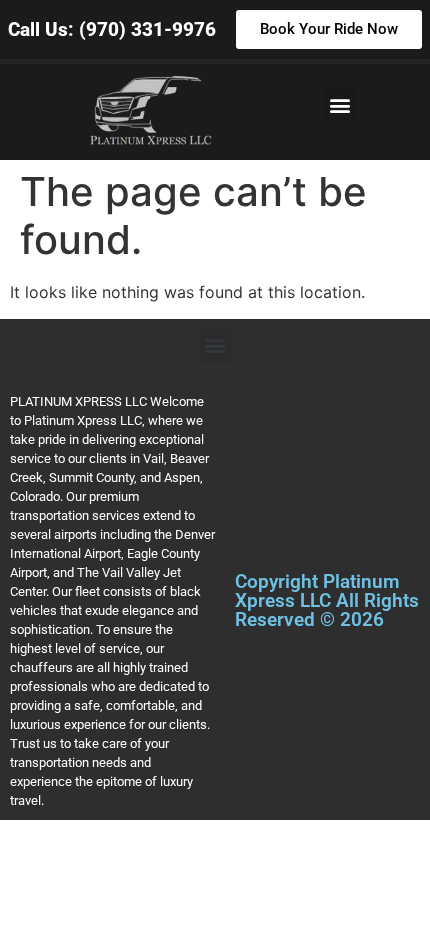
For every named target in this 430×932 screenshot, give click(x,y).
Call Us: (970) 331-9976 (112, 29)
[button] (340, 104)
